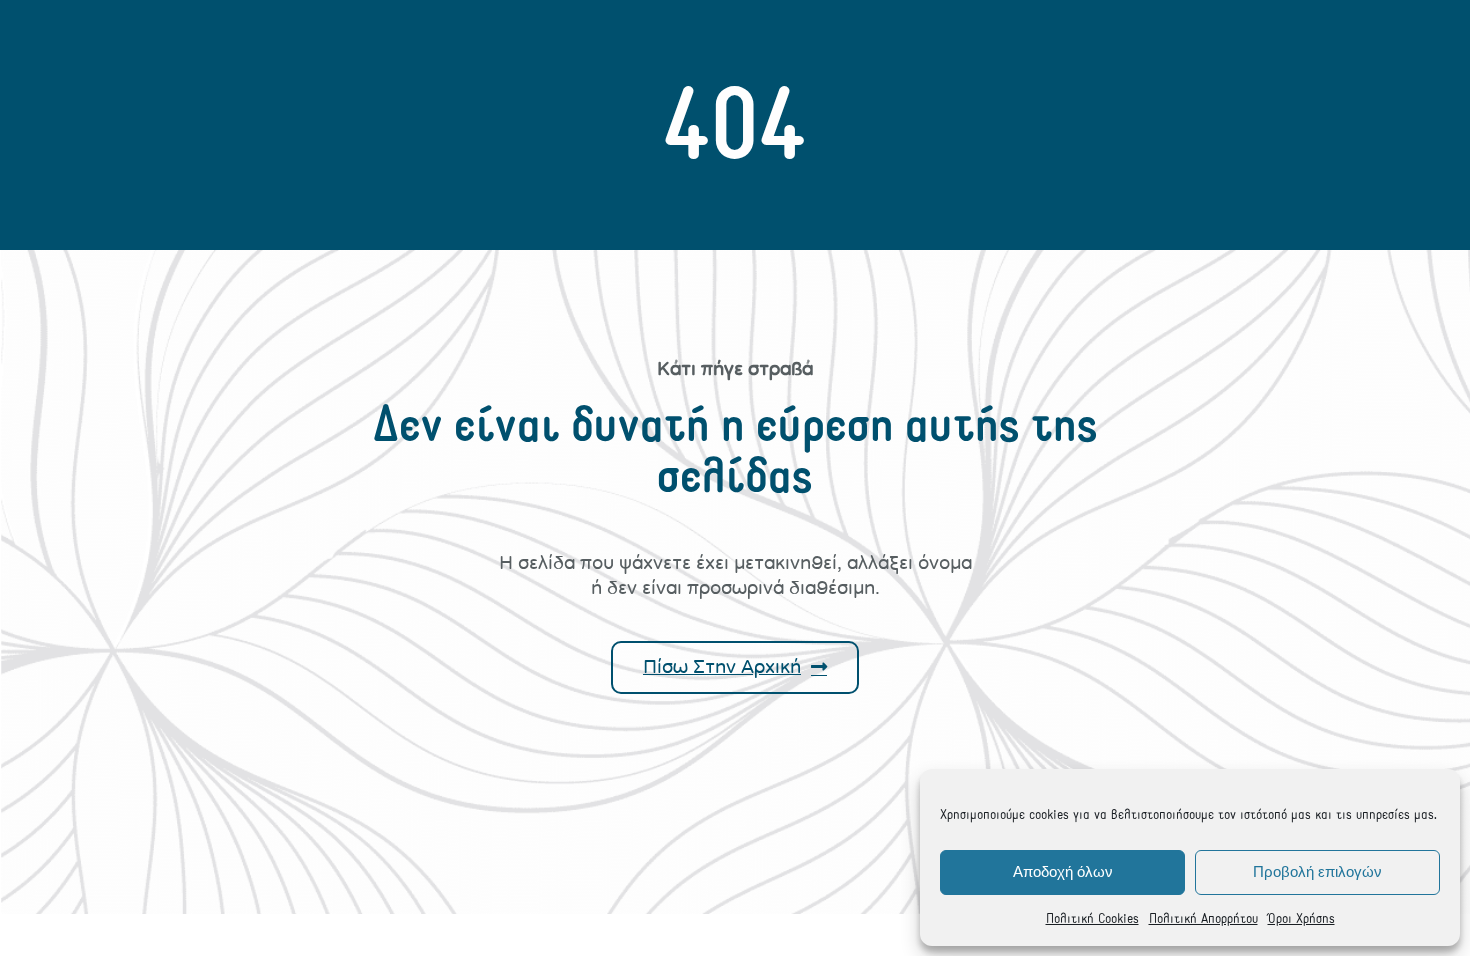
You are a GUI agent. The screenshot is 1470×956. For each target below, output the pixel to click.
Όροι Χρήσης (1301, 918)
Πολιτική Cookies (1092, 918)
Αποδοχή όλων (1063, 871)
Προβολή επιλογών (1317, 871)
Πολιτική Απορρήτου (1203, 918)
